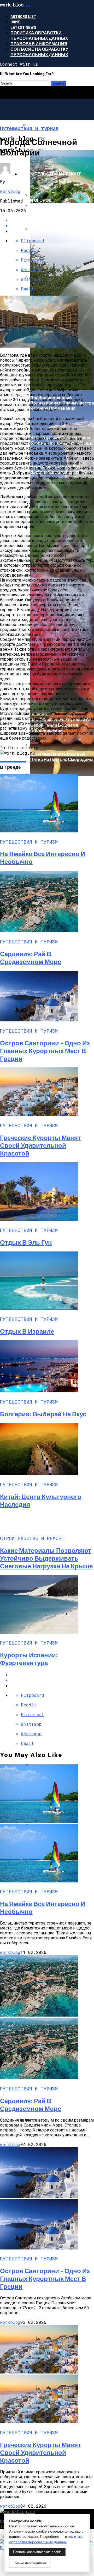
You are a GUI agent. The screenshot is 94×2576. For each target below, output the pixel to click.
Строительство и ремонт (50, 174)
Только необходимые (30, 2563)
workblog (10, 191)
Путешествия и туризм (48, 148)
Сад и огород (36, 200)
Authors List (23, 16)
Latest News (23, 27)
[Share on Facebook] (52, 1675)
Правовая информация (39, 44)
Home (15, 22)
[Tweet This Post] (52, 1680)
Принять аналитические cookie (37, 2552)
